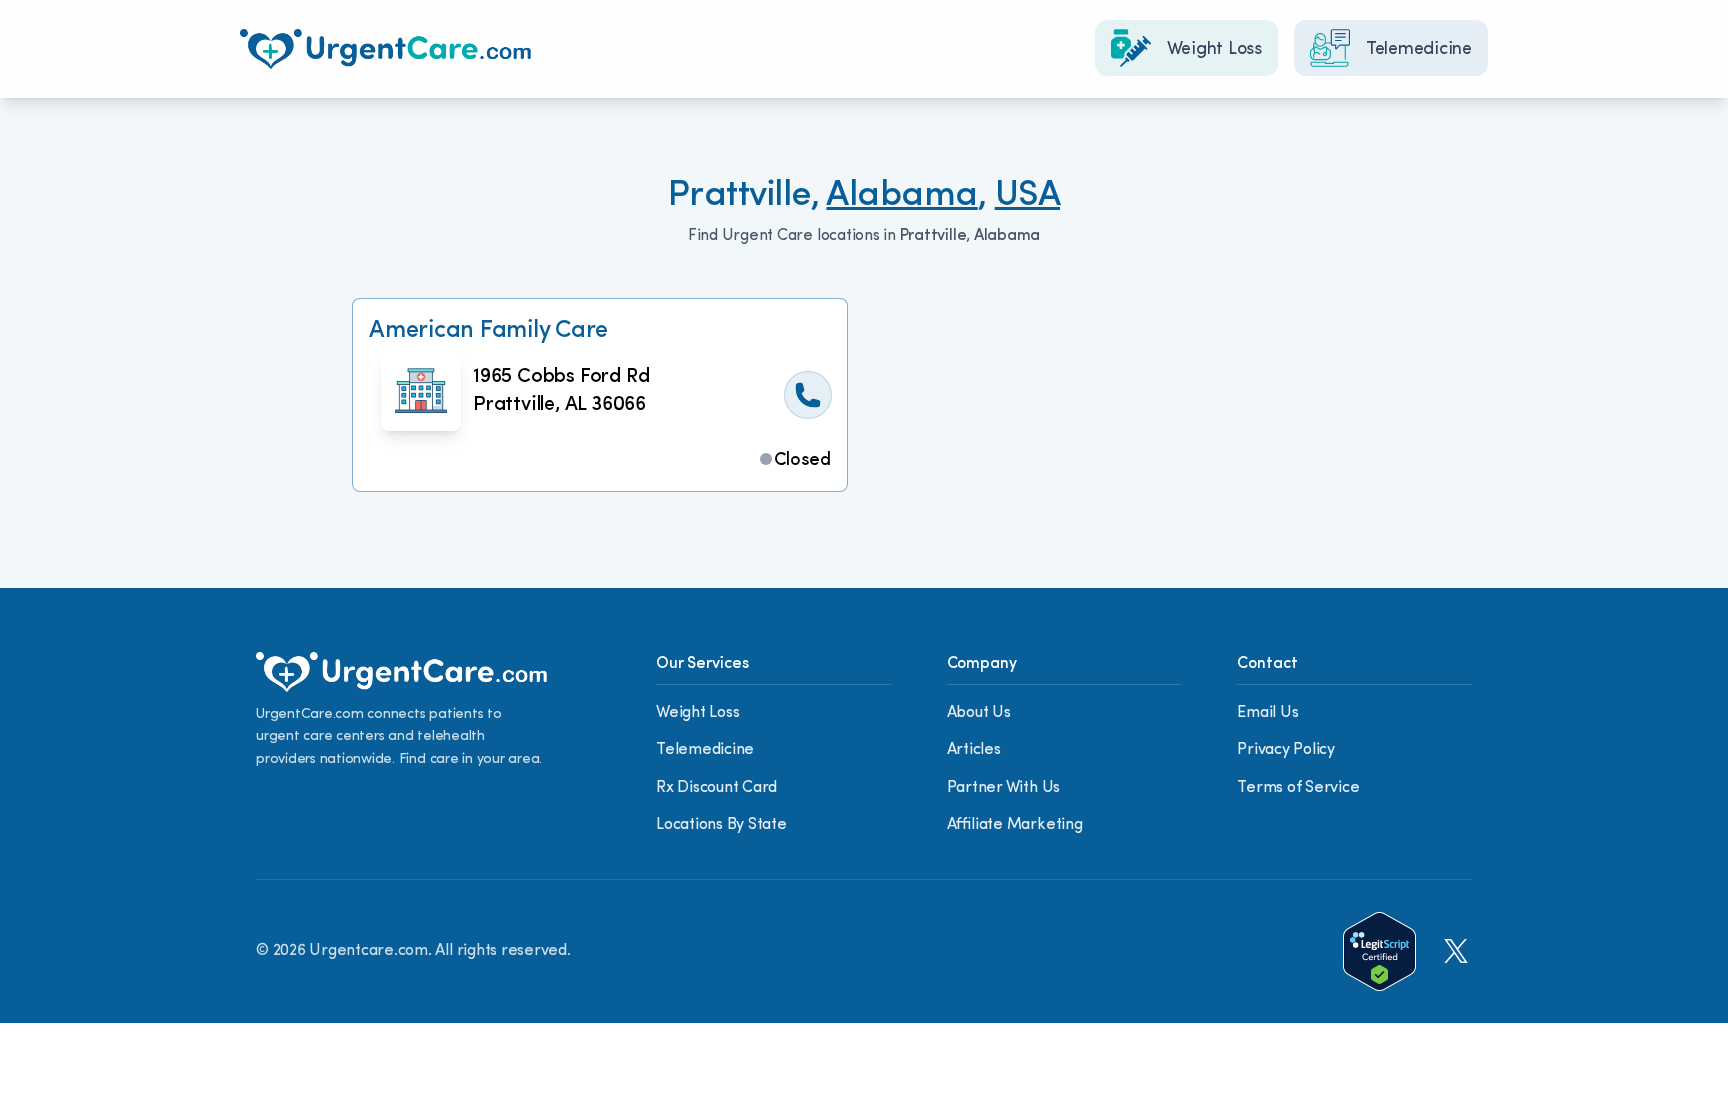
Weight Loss (697, 713)
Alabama (901, 196)
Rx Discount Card (716, 788)
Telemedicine (705, 750)
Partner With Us (1003, 788)
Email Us (1267, 713)
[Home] (385, 49)
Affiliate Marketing (1015, 825)
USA (1027, 196)
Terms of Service (1298, 788)
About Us (979, 713)
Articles (974, 750)
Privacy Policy (1286, 750)
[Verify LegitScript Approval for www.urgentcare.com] (1379, 951)
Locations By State (721, 825)
